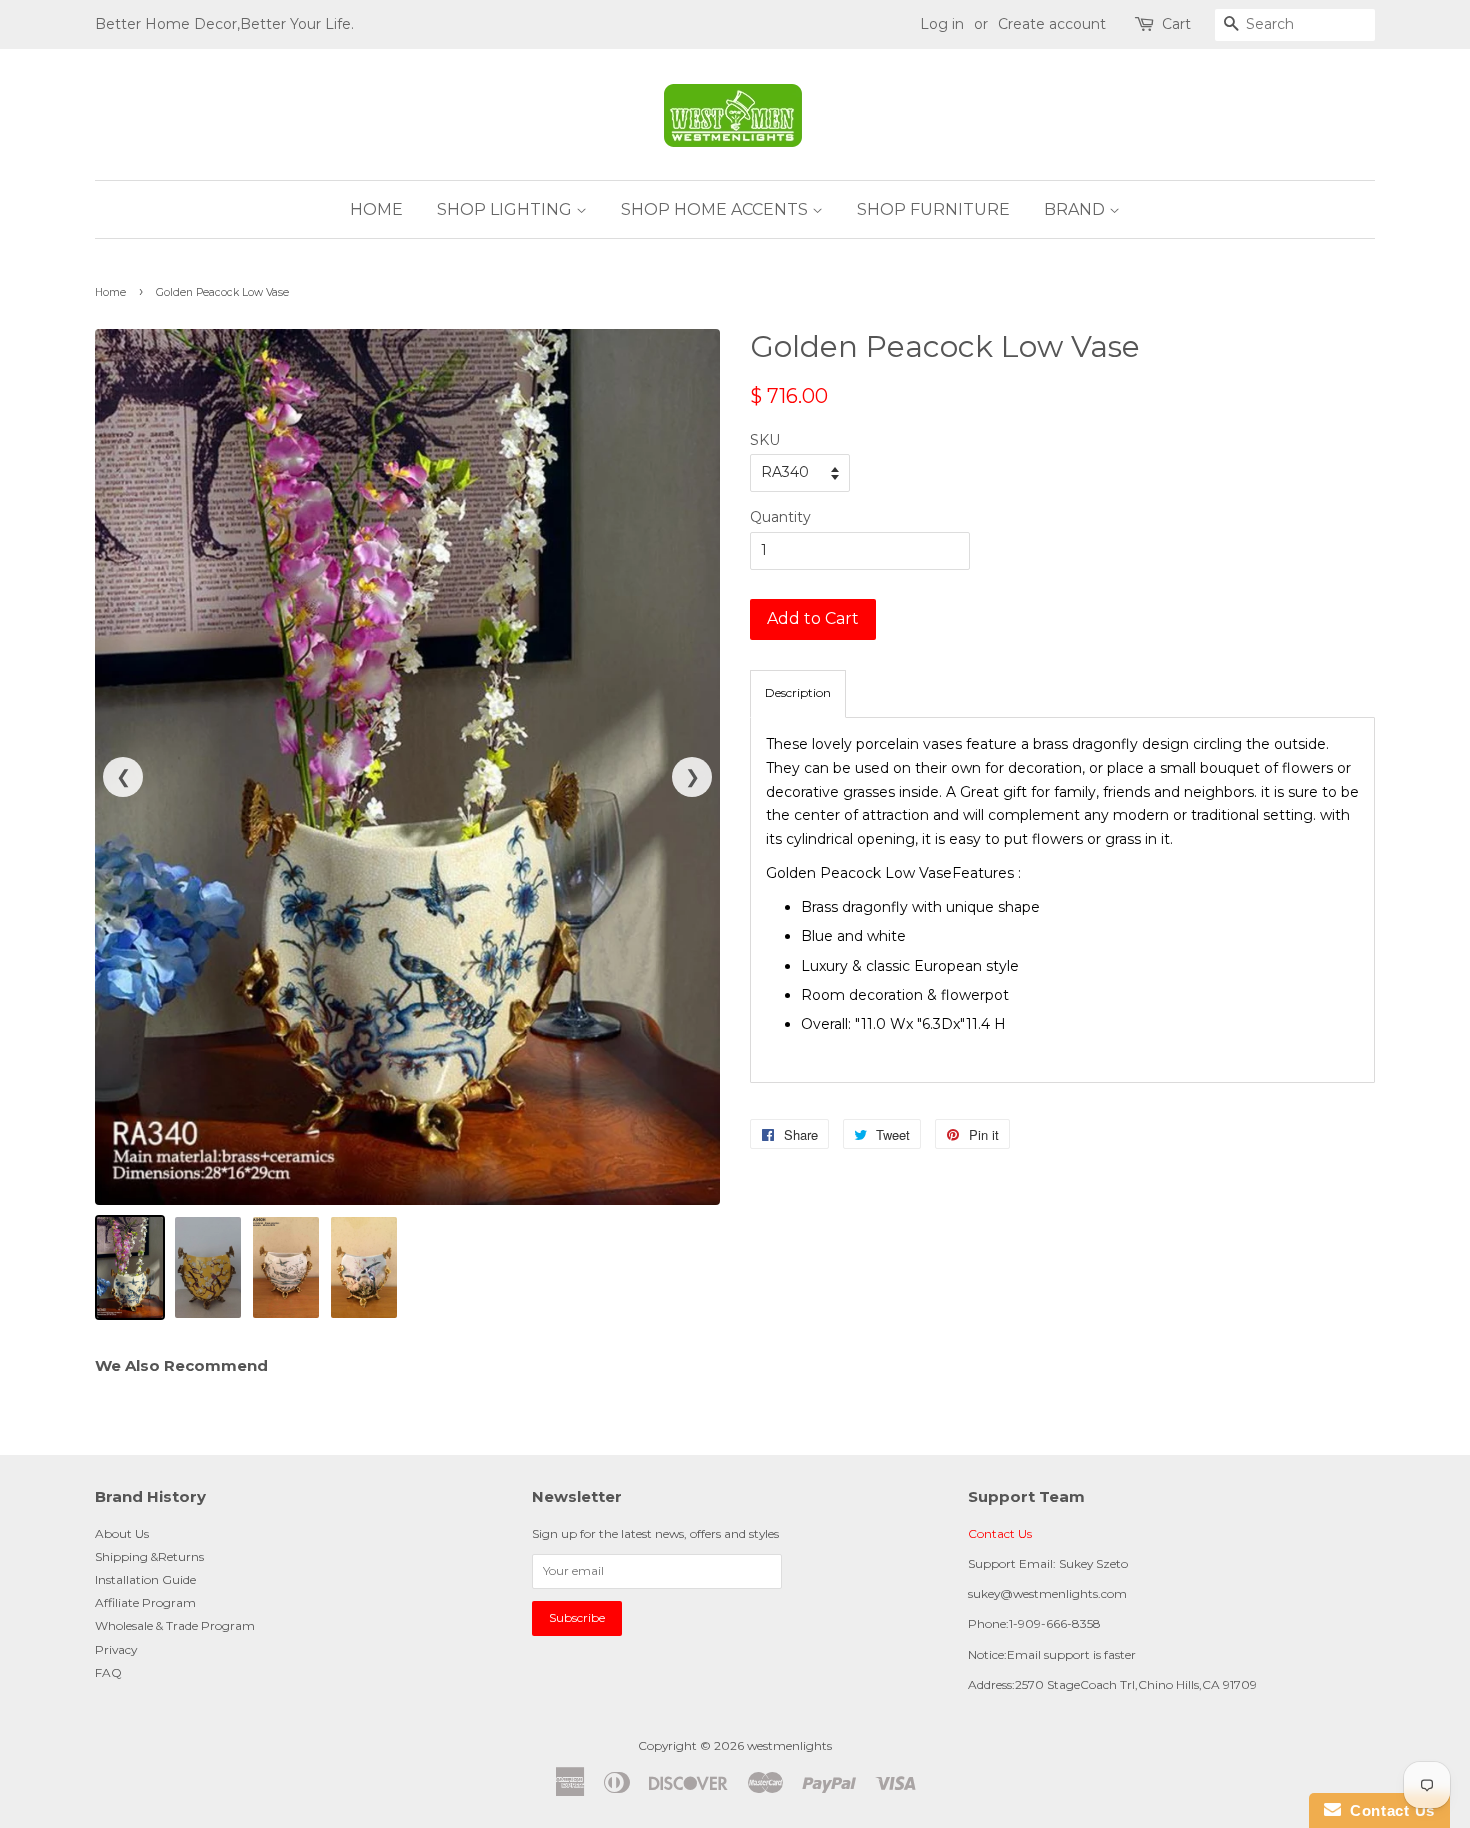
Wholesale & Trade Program (175, 1625)
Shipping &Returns (149, 1556)
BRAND (1076, 209)
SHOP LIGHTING (506, 209)
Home (110, 292)
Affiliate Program (145, 1602)
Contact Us (1000, 1533)
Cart (1176, 24)
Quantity (780, 517)
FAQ (108, 1672)
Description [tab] (798, 692)
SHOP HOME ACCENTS (716, 209)
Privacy (116, 1649)
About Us (122, 1533)
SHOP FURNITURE (933, 209)
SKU (765, 440)
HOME (376, 209)
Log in (942, 24)
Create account (1052, 24)
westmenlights (789, 1745)
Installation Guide (145, 1579)
